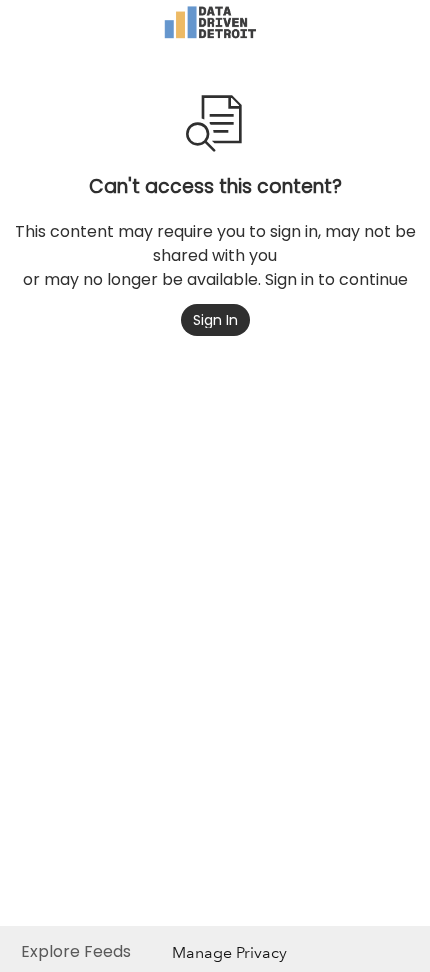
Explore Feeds (76, 951)
